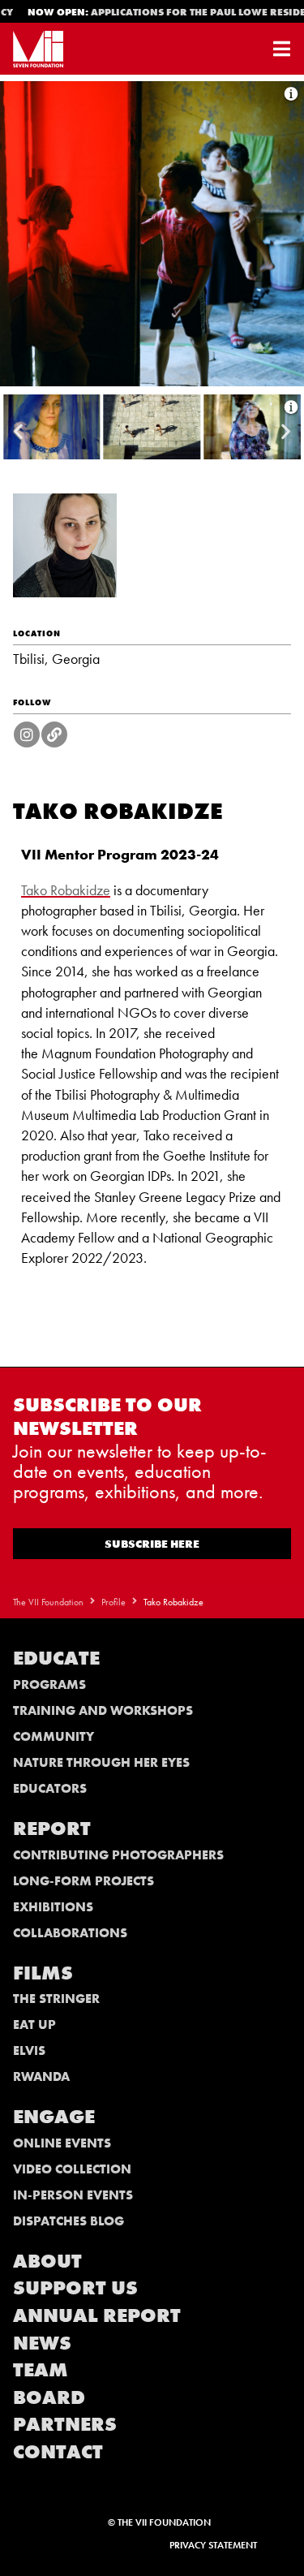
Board (49, 2397)
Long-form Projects (83, 1881)
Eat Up (34, 2025)
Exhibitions (53, 1907)
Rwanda (41, 2076)
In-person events (73, 2195)
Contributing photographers (118, 1855)
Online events (62, 2143)
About (47, 2261)
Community (54, 1736)
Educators (50, 1788)
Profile (113, 1602)
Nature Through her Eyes (101, 1762)
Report (52, 1828)
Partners (65, 2424)
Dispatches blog (69, 2221)
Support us (75, 2287)
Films (43, 1973)
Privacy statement (213, 2545)
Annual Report (97, 2315)
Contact (58, 2451)
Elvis (29, 2050)
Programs (49, 1684)
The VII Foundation (48, 1602)
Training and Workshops (103, 1710)
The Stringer (56, 1999)
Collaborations (70, 1933)
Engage (54, 2116)
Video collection (72, 2169)
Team (41, 2369)
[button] (18, 431)
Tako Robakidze (66, 890)
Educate (56, 1658)
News (42, 2343)
